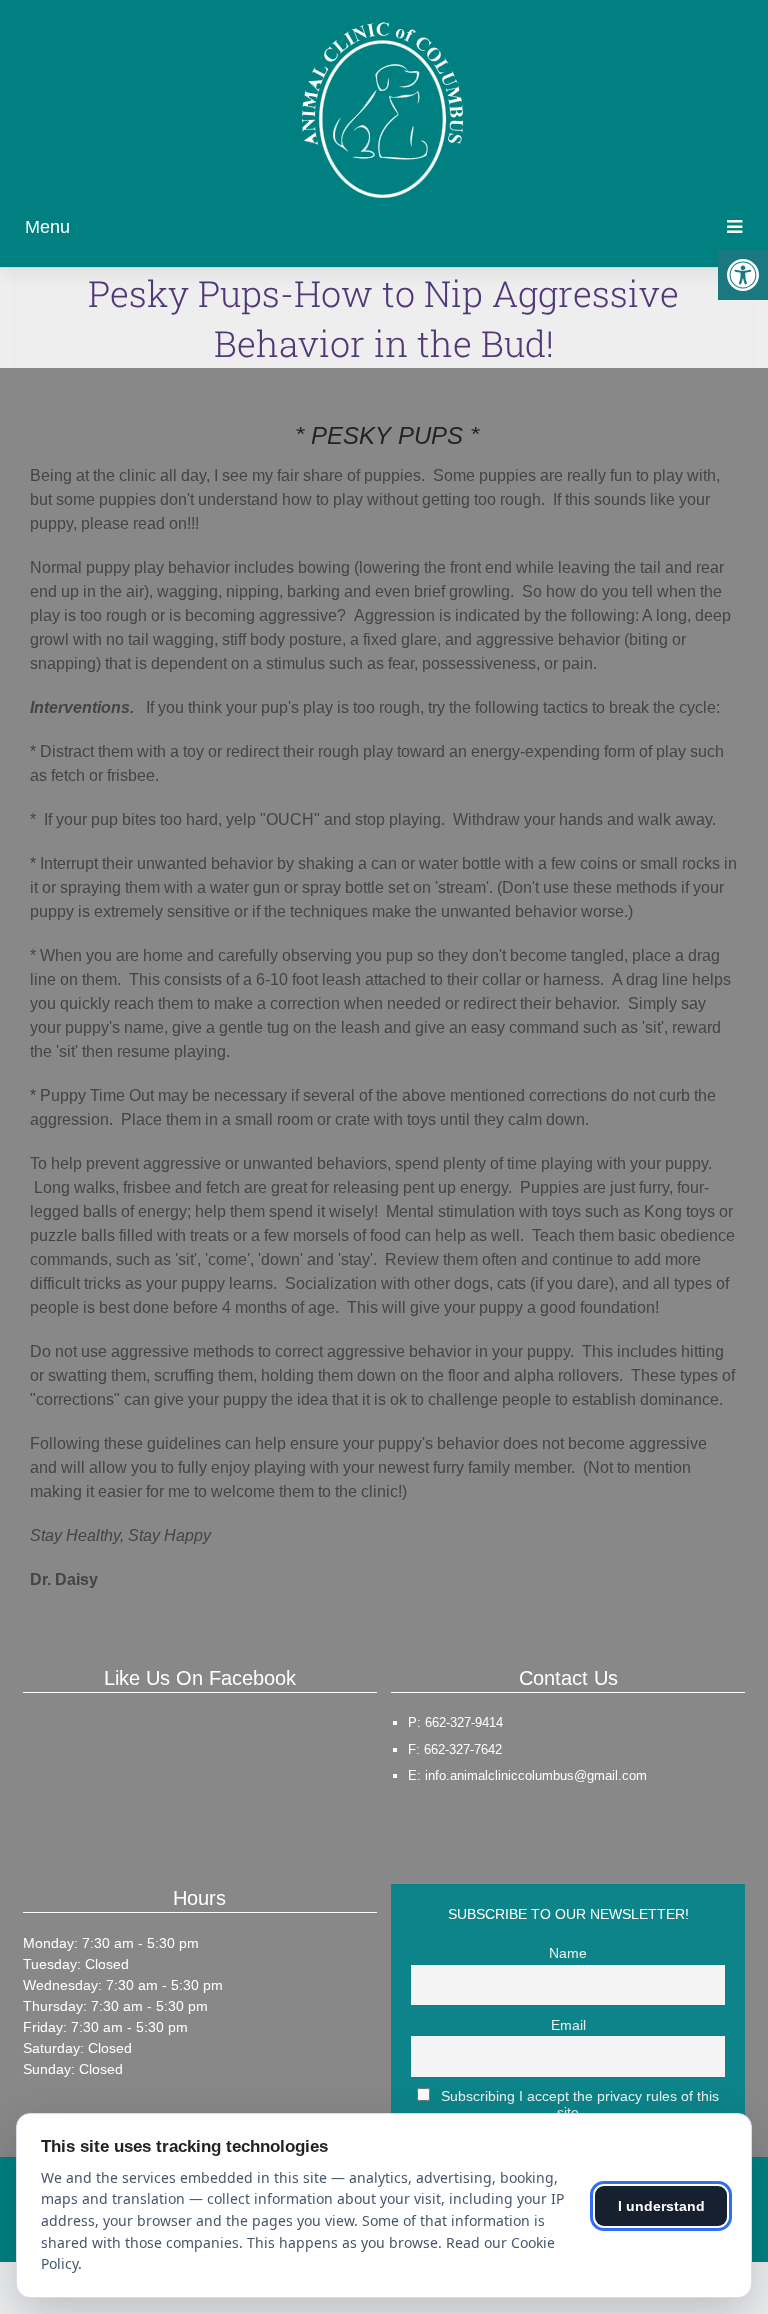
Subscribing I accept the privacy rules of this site (578, 2104)
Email (568, 2025)
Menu (47, 227)
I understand (661, 2206)
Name (568, 1953)
